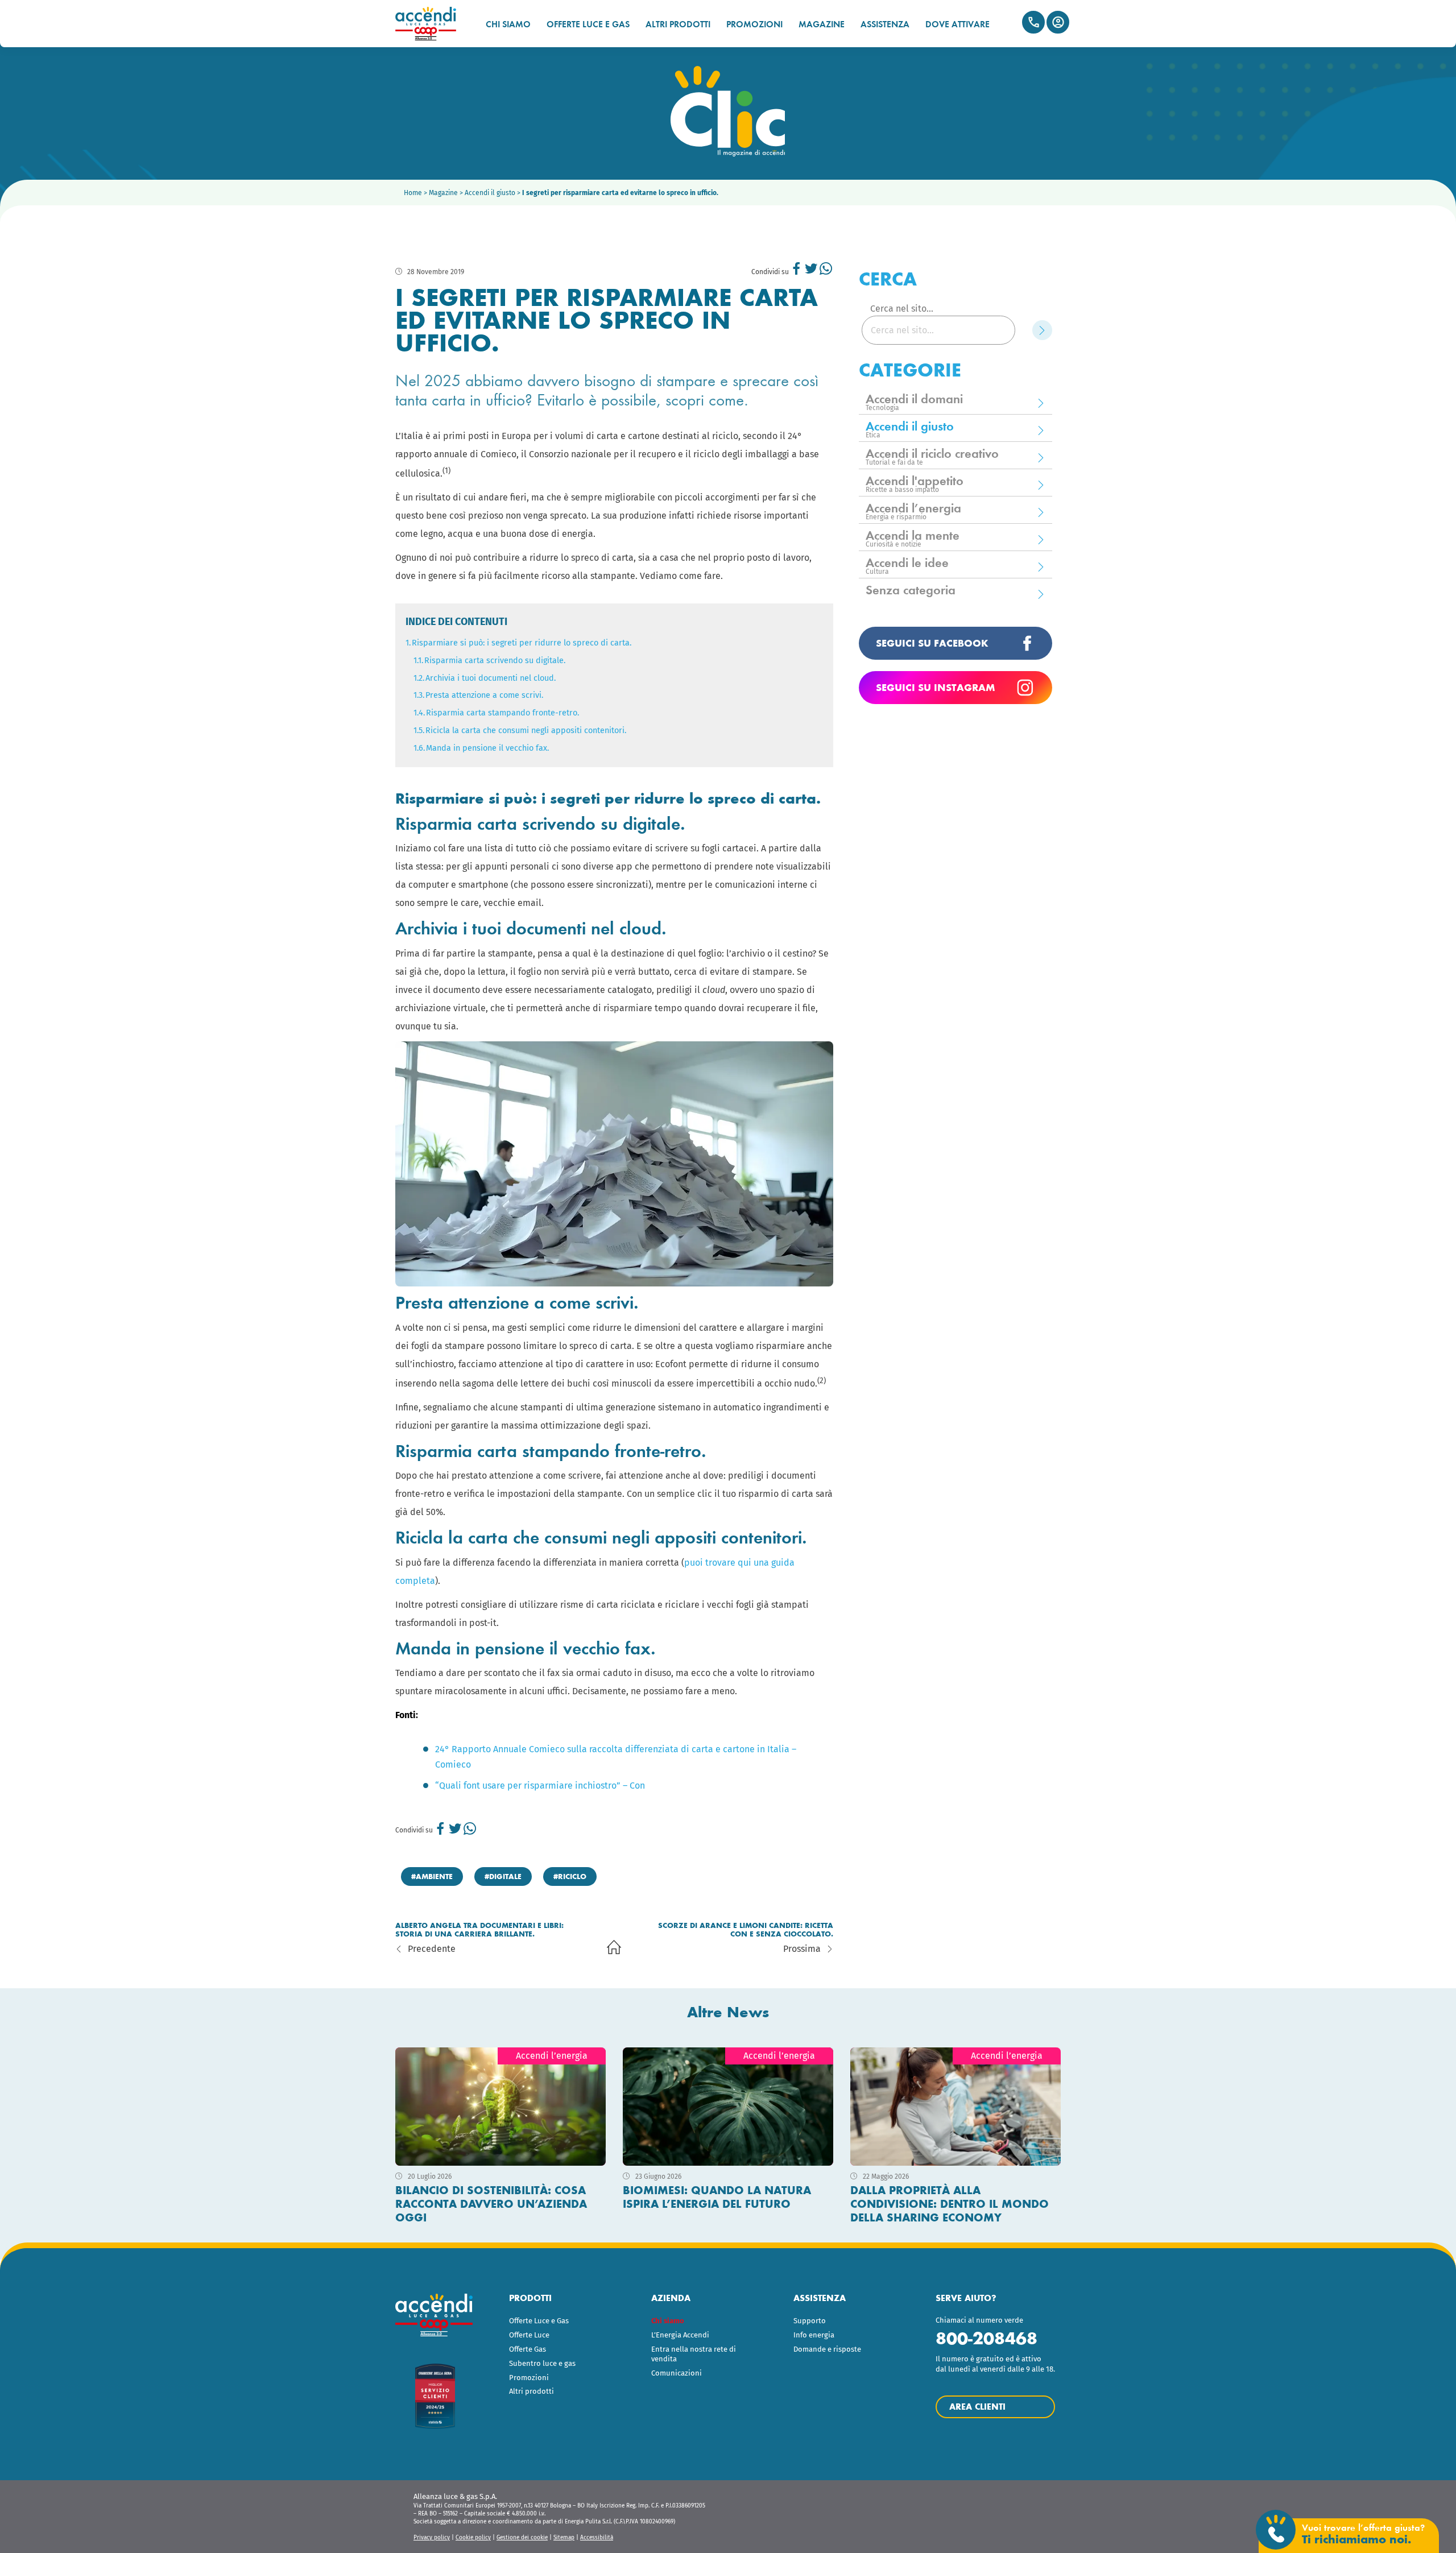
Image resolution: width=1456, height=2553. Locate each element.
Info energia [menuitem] (814, 2335)
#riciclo (570, 1876)
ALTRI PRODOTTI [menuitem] (678, 24)
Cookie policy (473, 2538)
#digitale (503, 1876)
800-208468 (986, 2338)
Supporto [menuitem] (810, 2321)
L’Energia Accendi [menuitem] (680, 2335)
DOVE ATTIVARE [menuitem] (957, 24)
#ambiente (432, 1876)
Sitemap (564, 2538)
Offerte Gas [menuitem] (528, 2349)
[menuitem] (698, 2321)
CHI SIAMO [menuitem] (508, 24)
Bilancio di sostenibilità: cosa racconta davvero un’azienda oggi (491, 2204)
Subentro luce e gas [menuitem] (542, 2363)
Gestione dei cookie (522, 2538)
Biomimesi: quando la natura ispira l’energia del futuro (717, 2197)
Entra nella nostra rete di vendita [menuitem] (694, 2354)
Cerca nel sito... (902, 309)
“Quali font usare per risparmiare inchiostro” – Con (540, 1786)
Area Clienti (1058, 22)
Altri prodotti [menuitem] (531, 2391)
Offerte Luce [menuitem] (529, 2335)
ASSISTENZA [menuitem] (885, 24)
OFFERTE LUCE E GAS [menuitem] (588, 24)
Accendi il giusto (490, 193)
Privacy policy (432, 2538)
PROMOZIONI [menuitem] (754, 24)
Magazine (443, 193)
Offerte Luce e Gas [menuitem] (539, 2321)
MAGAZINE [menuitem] (822, 24)
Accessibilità (597, 2538)
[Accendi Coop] (431, 24)
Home (413, 193)
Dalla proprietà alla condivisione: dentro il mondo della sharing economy (950, 2204)
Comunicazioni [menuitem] (677, 2373)
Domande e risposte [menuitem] (827, 2349)
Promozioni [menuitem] (529, 2378)
